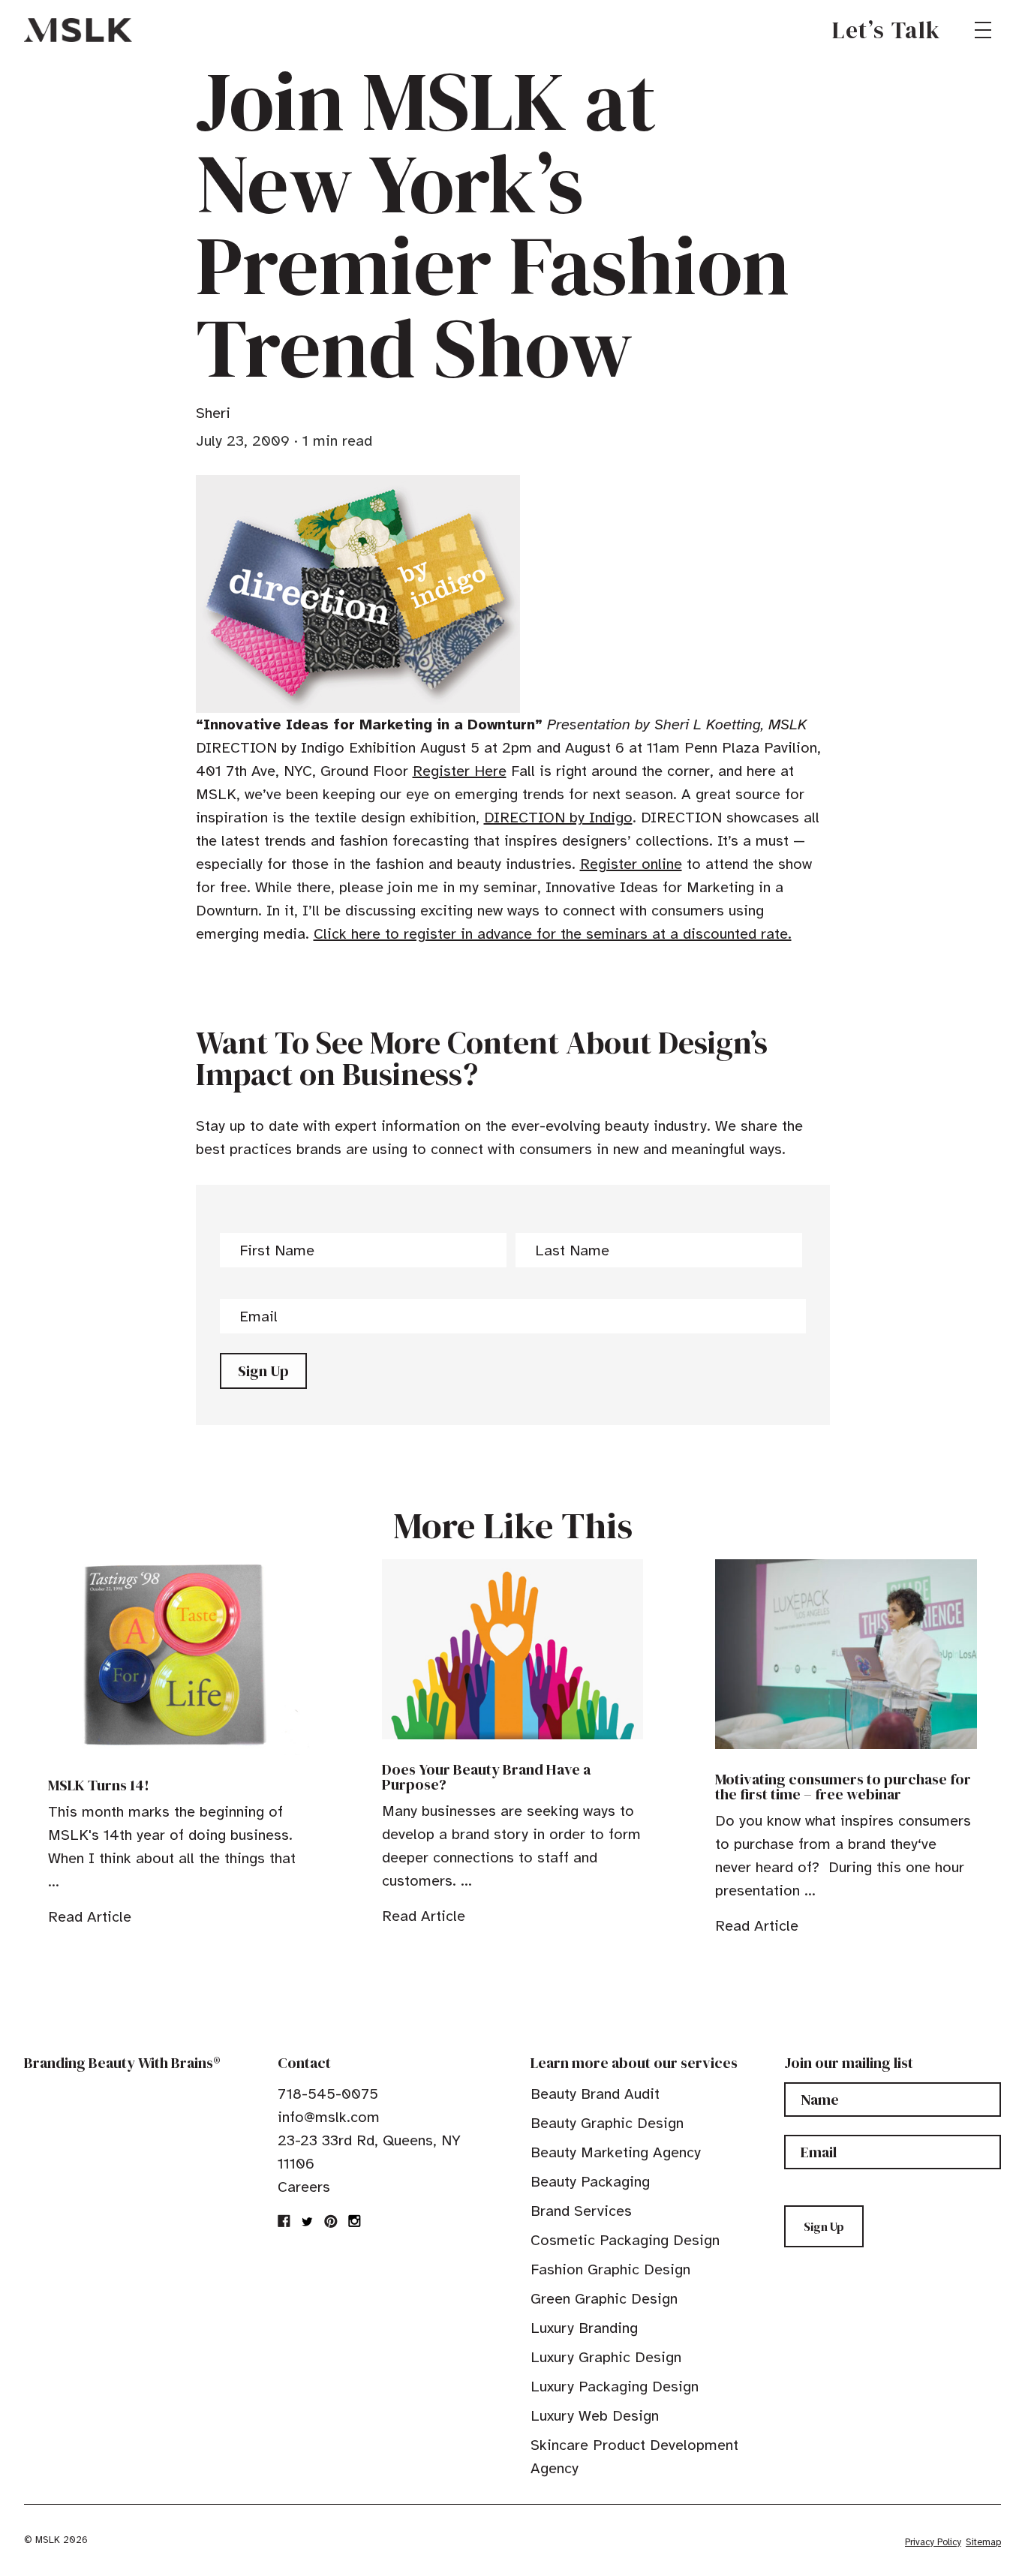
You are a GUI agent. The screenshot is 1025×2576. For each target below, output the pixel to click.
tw (308, 2221)
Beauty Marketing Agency (616, 2152)
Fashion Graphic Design (610, 2269)
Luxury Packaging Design (615, 2387)
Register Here (460, 771)
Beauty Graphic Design (607, 2123)
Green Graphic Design (604, 2299)
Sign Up (263, 1371)
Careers (304, 2187)
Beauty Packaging (590, 2182)
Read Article (90, 1917)
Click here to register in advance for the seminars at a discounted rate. (553, 934)
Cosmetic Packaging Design (625, 2240)
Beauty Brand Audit (595, 2094)
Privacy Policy (933, 2542)
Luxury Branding (584, 2328)
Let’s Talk (887, 30)
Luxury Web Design (595, 2416)
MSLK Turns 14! (99, 1785)
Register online (631, 864)
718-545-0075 (328, 2094)
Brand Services (581, 2211)
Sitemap (983, 2542)
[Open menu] (983, 30)
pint (331, 2221)
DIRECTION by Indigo (558, 818)
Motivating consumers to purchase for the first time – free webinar (843, 1787)
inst (354, 2221)
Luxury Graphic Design (606, 2357)
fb (284, 2221)
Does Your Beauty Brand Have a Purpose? (486, 1777)
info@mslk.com (329, 2117)
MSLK (78, 30)
